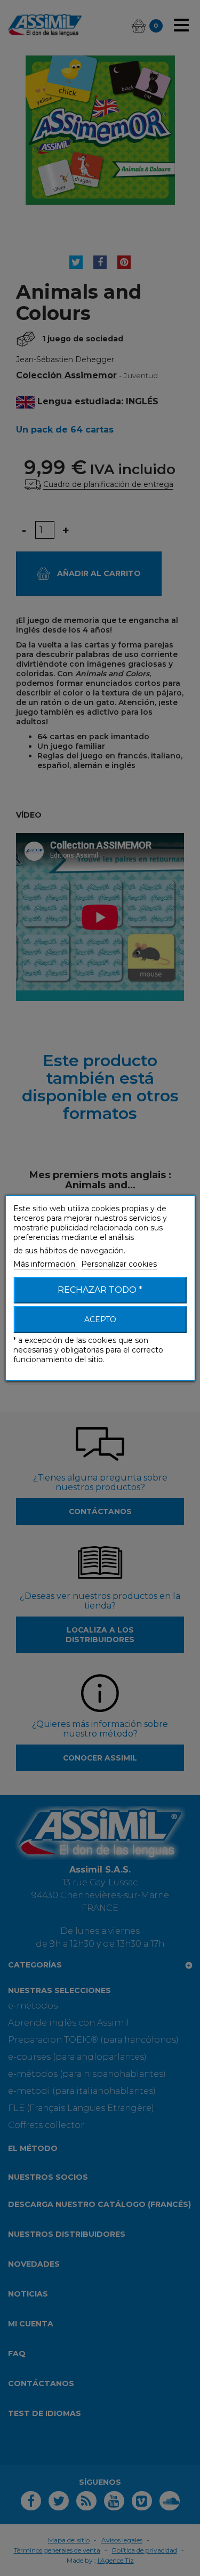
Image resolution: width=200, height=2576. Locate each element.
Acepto (100, 1319)
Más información (45, 1264)
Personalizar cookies (119, 1264)
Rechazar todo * (100, 1290)
